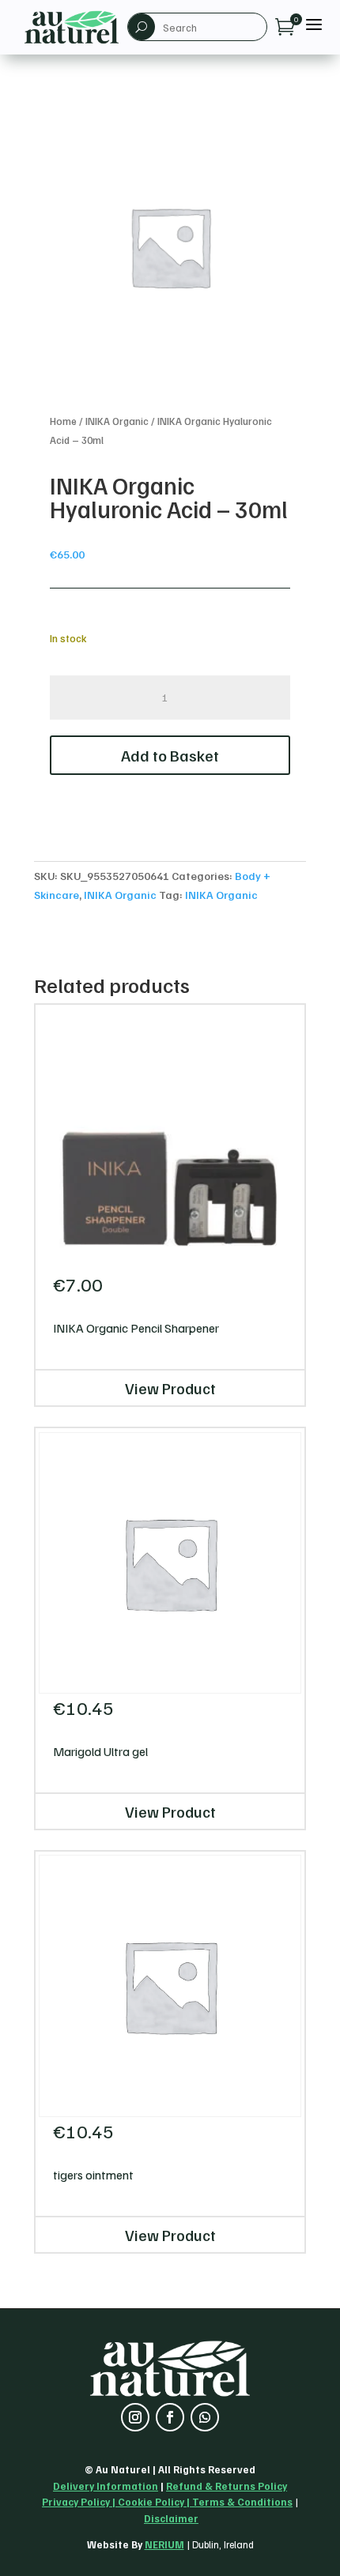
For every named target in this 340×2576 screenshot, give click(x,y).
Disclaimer (171, 2518)
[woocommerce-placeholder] (170, 246)
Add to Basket (170, 755)
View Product (170, 1388)
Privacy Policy (76, 2502)
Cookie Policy (151, 2502)
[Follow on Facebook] (170, 2417)
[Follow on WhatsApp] (205, 2417)
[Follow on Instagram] (135, 2417)
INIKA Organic (117, 421)
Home (63, 421)
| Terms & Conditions (238, 2502)
